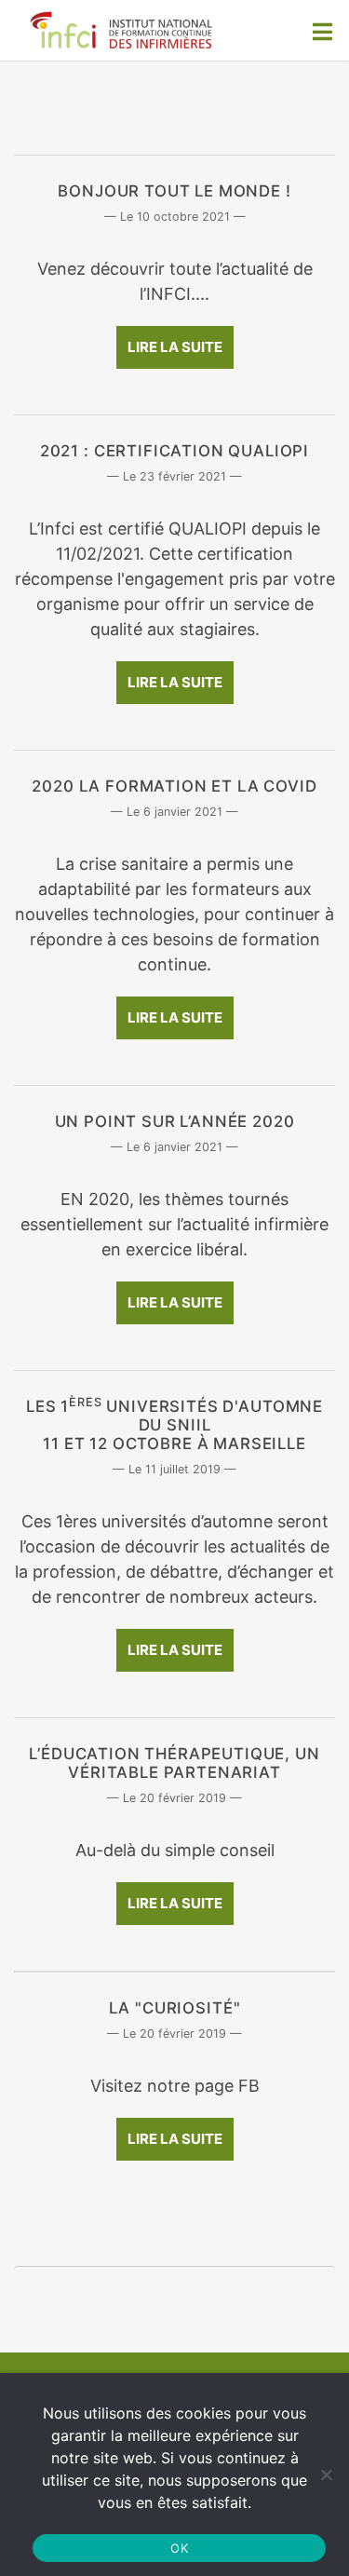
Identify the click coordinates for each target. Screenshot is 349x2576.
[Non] (326, 2474)
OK (179, 2548)
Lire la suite (175, 347)
